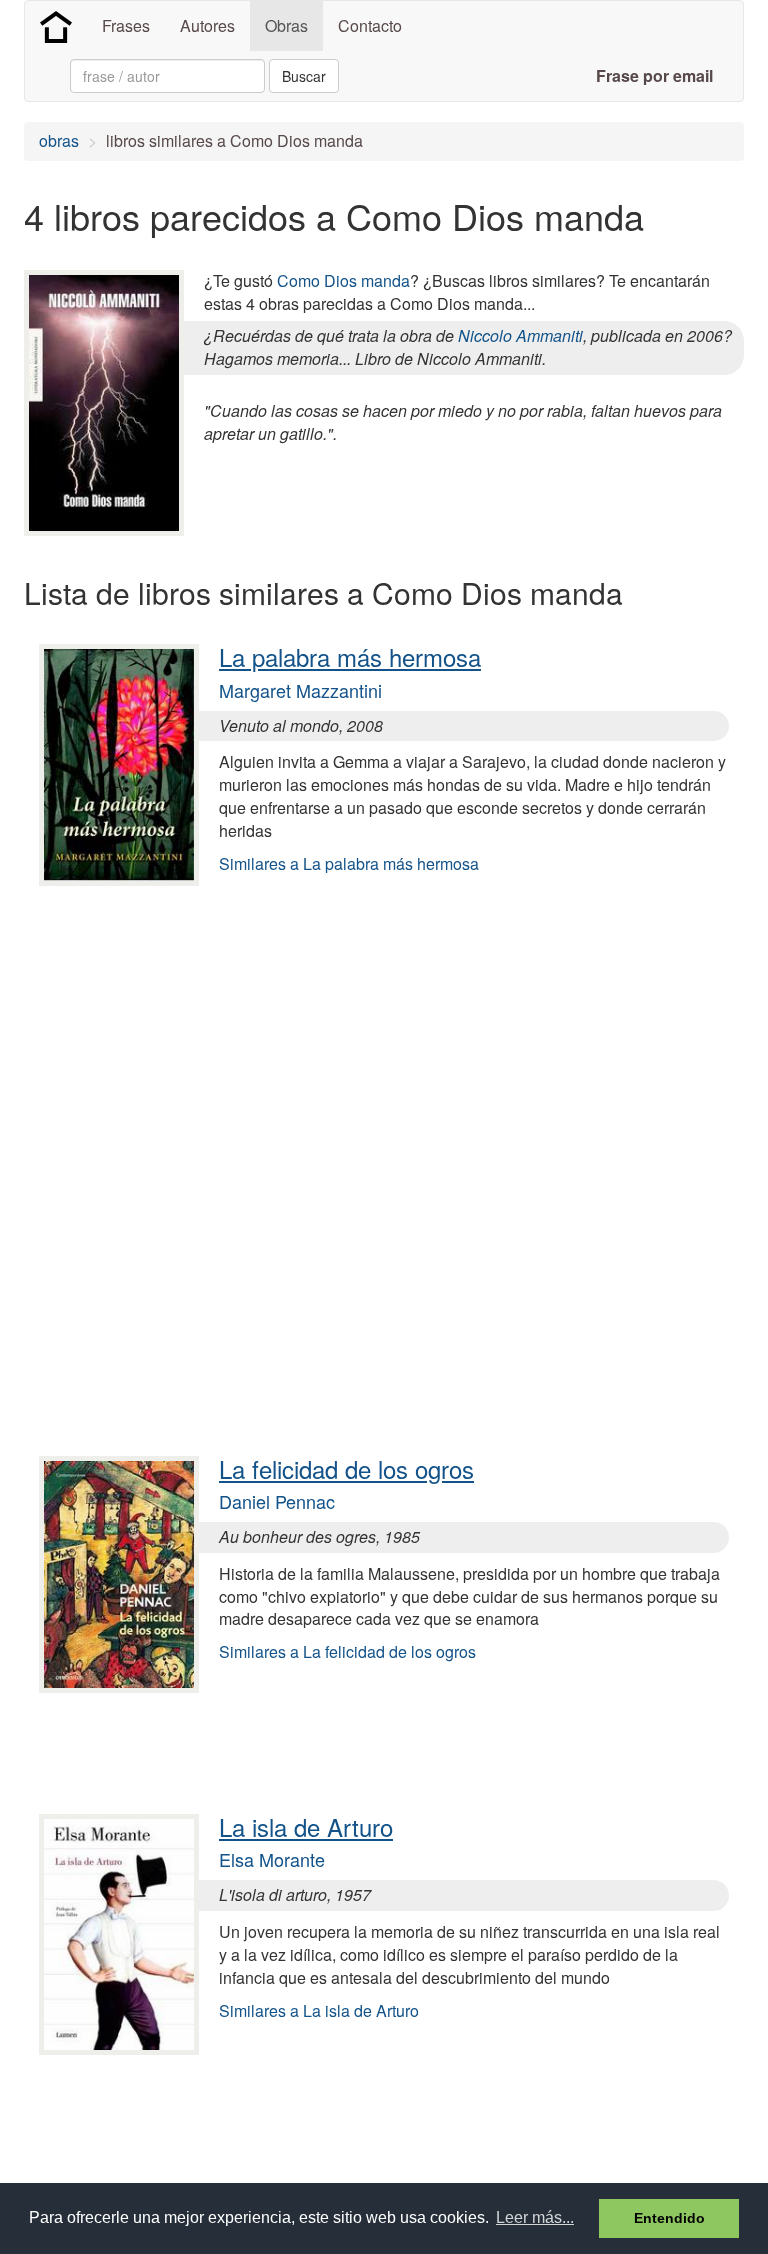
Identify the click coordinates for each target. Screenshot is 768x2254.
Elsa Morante (272, 1859)
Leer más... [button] (535, 2217)
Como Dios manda (343, 280)
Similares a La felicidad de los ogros (347, 1651)
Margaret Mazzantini (300, 690)
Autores (207, 25)
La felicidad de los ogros (346, 1468)
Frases (126, 25)
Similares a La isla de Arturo (319, 2010)
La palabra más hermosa (350, 656)
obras (59, 140)
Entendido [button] (669, 2218)
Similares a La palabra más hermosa (349, 863)
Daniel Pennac (277, 1501)
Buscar (304, 76)
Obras (286, 25)
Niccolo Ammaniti (520, 335)
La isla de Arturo (306, 1826)
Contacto (370, 25)
